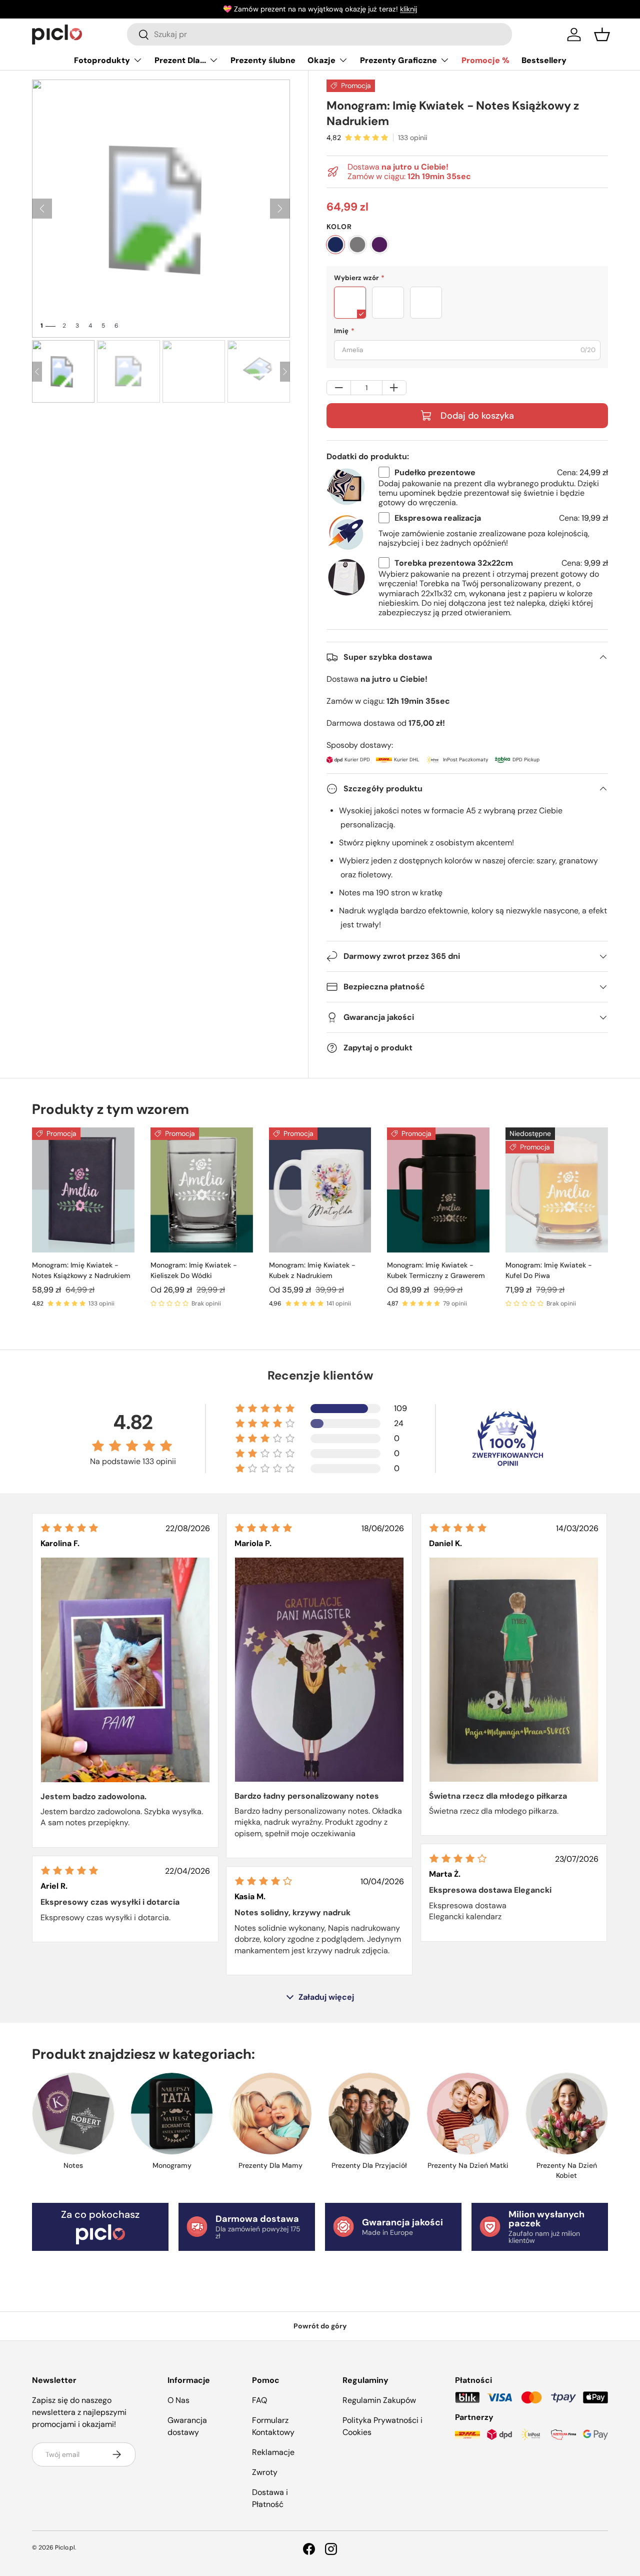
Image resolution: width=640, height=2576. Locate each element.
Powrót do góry (320, 2326)
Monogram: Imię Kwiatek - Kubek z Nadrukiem (312, 1270)
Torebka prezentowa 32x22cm (454, 563)
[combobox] (319, 34)
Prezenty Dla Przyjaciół (369, 2165)
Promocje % (485, 60)
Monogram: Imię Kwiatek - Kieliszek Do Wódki (194, 1270)
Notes (73, 2165)
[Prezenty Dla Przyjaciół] (369, 2114)
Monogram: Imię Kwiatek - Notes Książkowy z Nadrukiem (81, 1270)
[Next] (285, 372)
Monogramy (172, 2165)
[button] (602, 35)
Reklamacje (273, 2452)
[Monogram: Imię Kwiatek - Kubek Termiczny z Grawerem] (438, 1190)
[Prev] (37, 372)
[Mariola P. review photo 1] (319, 1670)
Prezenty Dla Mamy (270, 2165)
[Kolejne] (280, 209)
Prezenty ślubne (263, 60)
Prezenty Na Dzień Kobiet (567, 2170)
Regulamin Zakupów (379, 2400)
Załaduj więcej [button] (326, 1997)
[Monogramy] (172, 2114)
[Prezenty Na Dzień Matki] (468, 2114)
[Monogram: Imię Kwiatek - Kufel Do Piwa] (557, 1190)
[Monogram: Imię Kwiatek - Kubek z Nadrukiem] (320, 1190)
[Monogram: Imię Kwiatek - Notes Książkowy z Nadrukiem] (83, 1190)
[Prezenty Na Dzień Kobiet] (567, 2114)
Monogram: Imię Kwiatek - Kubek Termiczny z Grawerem (436, 1270)
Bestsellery (544, 60)
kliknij (408, 9)
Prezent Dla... (180, 60)
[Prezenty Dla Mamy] (271, 2114)
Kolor (339, 227)
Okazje (321, 60)
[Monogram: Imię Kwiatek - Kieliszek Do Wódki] (202, 1190)
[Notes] (73, 2114)
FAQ (259, 2400)
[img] (69, 1528)
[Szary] (357, 245)
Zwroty (265, 2472)
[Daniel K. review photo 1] (514, 1670)
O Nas (178, 2400)
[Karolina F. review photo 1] (125, 1670)
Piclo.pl (65, 2547)
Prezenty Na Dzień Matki (468, 2165)
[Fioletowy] (379, 245)
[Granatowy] (335, 245)
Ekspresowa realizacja (438, 518)
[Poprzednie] (42, 209)
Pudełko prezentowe (435, 472)
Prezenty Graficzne (398, 60)
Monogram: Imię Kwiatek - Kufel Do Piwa (549, 1270)
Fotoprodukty (102, 60)
